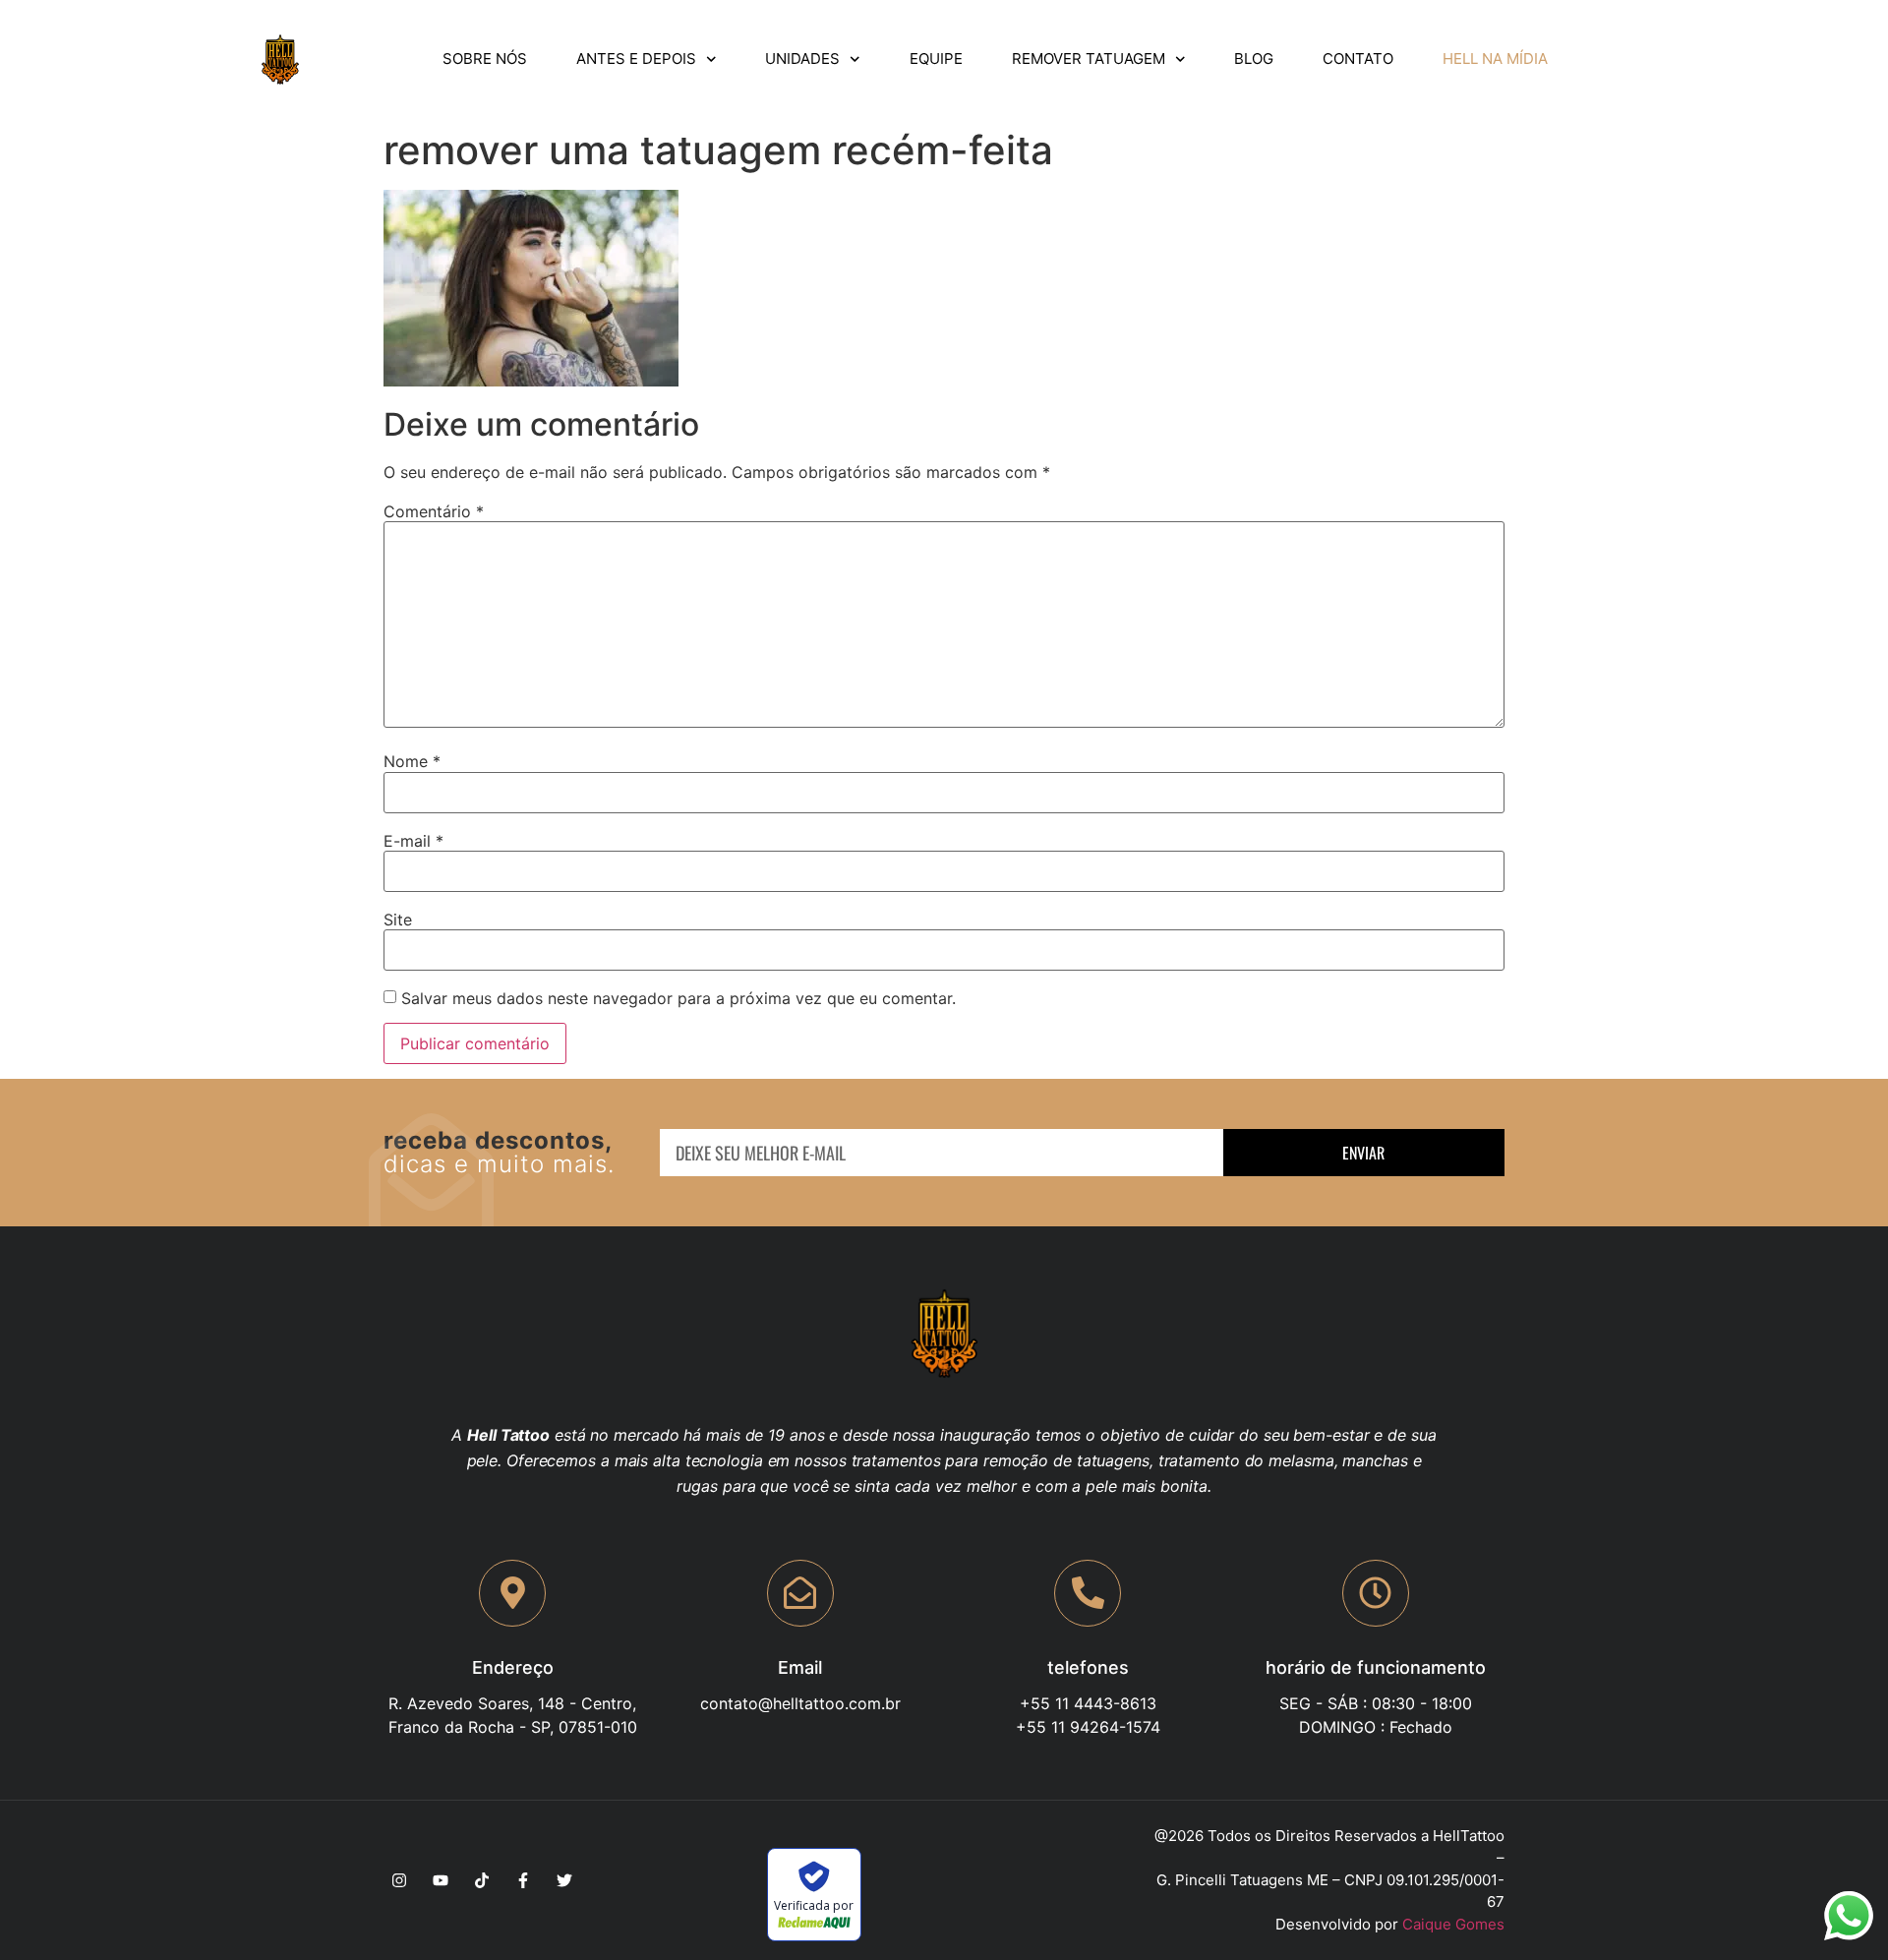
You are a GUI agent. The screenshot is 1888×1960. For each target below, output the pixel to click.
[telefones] (1088, 1593)
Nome (412, 761)
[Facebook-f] (523, 1880)
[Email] (800, 1593)
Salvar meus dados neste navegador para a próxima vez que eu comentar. (678, 998)
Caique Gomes (1453, 1924)
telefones (1088, 1667)
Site (398, 920)
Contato (1358, 59)
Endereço (513, 1667)
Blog (1254, 59)
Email (800, 1667)
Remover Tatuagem (1089, 59)
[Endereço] (512, 1593)
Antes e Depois (636, 59)
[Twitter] (564, 1880)
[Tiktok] (482, 1880)
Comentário (434, 511)
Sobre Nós (485, 59)
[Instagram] (399, 1880)
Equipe (936, 59)
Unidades (802, 59)
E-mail (413, 841)
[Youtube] (441, 1880)
